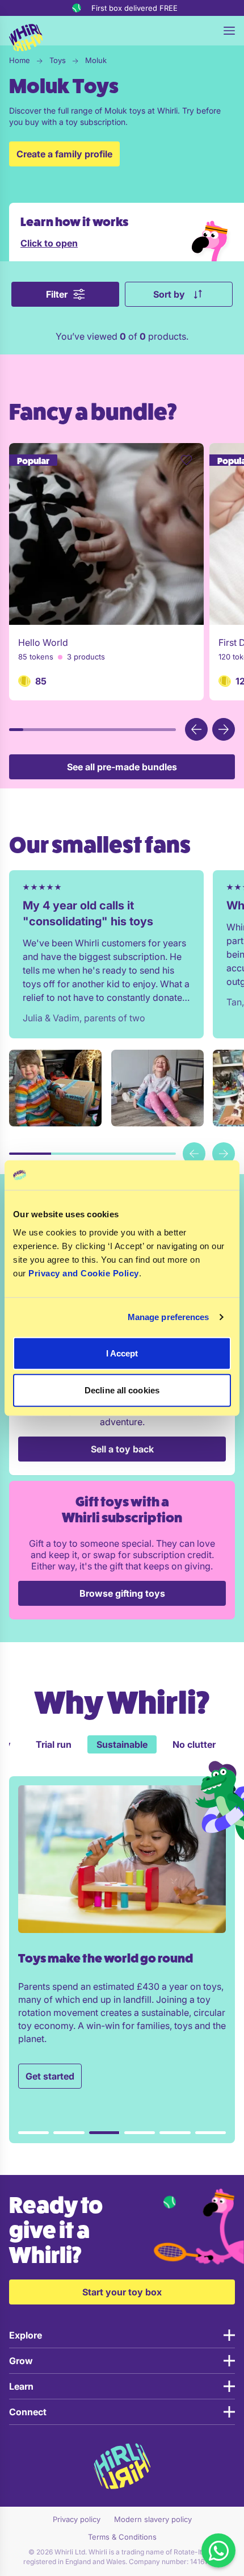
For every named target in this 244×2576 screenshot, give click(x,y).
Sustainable (50, 1744)
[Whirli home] (26, 38)
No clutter (122, 1744)
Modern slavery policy (153, 2519)
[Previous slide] (194, 1154)
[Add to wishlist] (186, 460)
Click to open (49, 243)
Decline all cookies (122, 1390)
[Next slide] (224, 1154)
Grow (21, 2361)
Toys (58, 60)
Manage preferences (169, 1317)
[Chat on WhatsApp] (218, 2550)
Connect (28, 2412)
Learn (21, 2386)
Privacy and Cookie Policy (84, 1273)
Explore (26, 2335)
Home (20, 60)
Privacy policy (77, 2519)
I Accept (122, 1353)
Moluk (96, 60)
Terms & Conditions (122, 2537)
